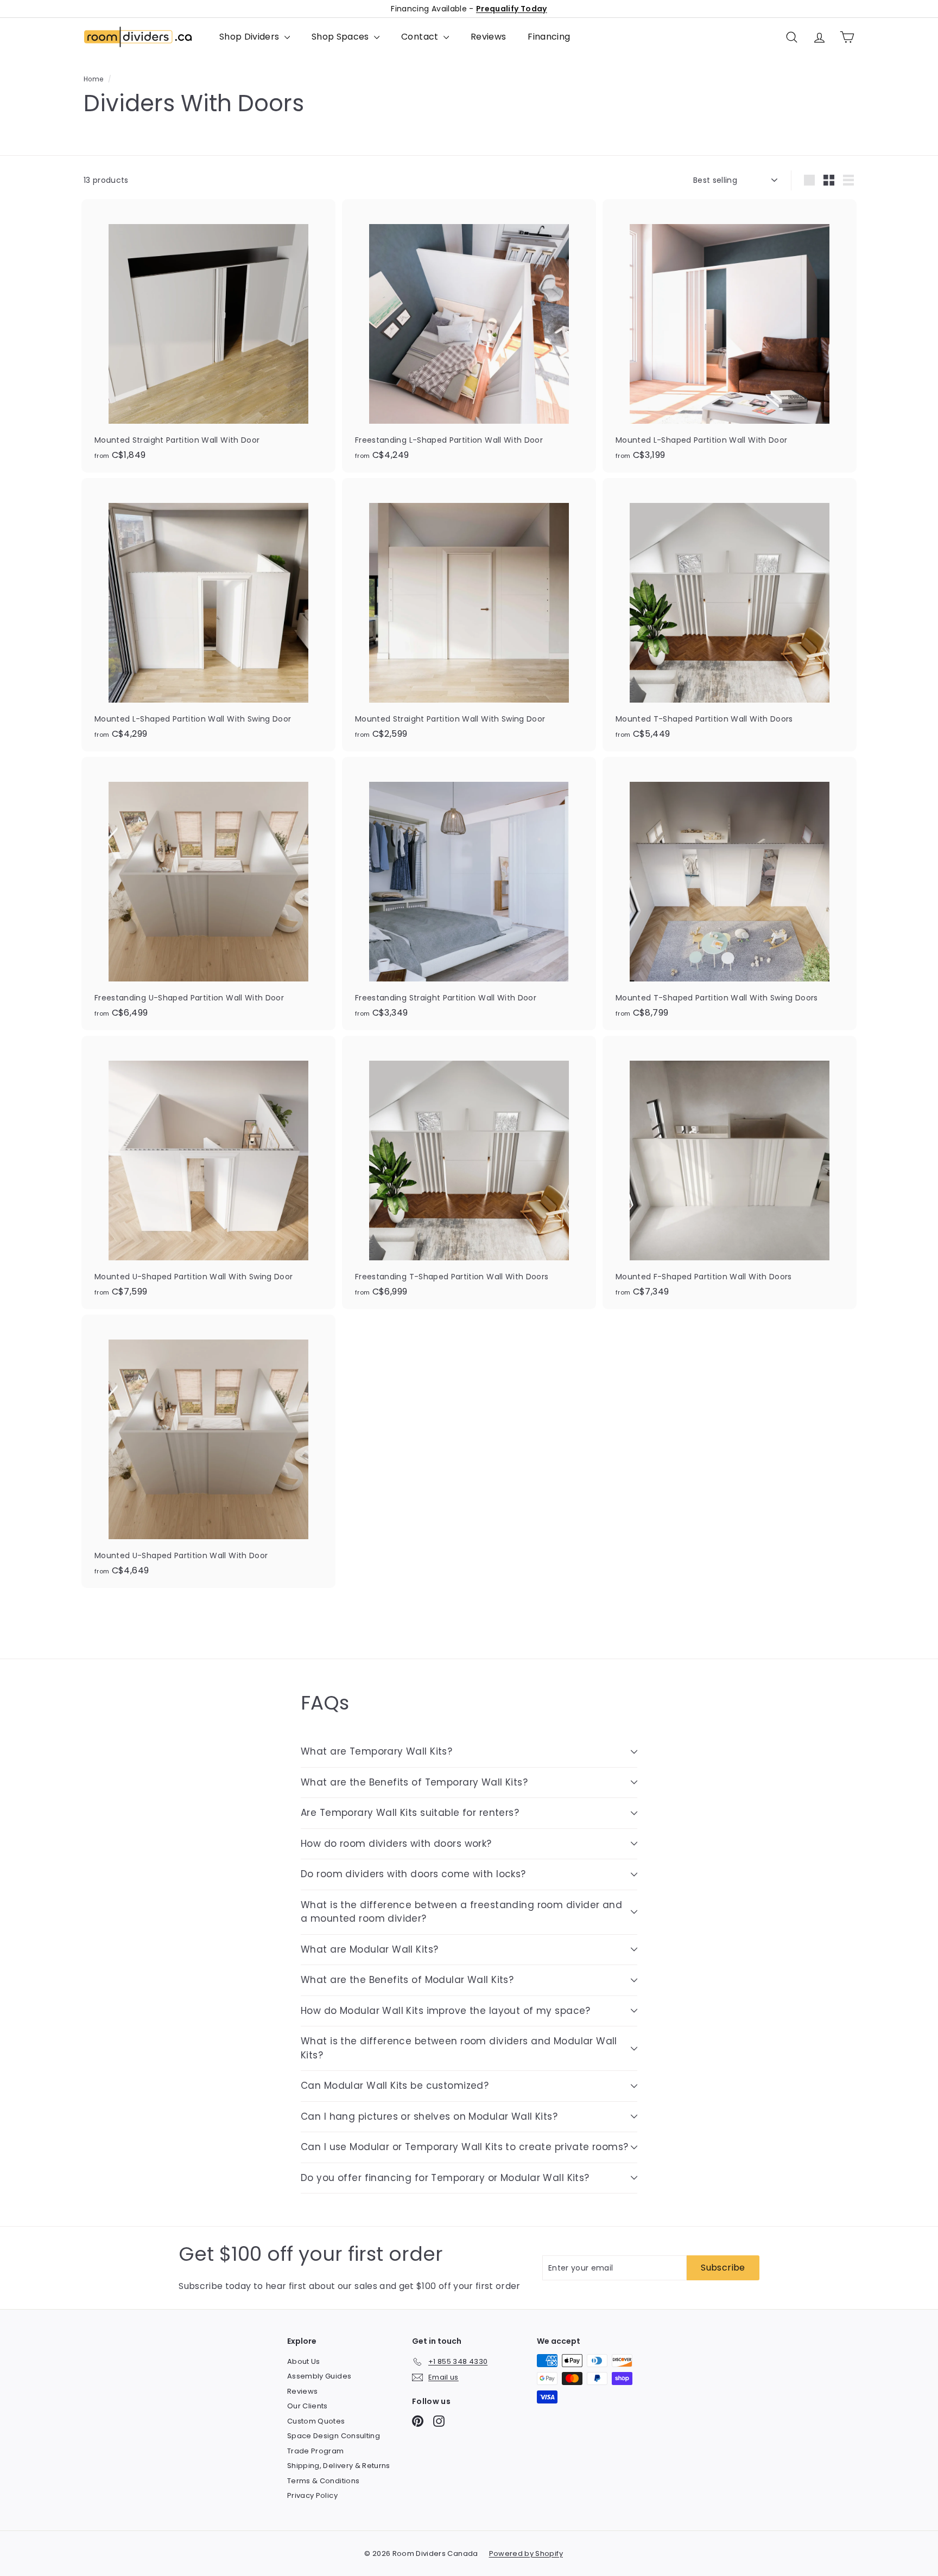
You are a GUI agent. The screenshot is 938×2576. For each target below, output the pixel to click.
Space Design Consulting (334, 2436)
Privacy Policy (312, 2495)
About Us (304, 2361)
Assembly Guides (319, 2376)
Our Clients (308, 2406)
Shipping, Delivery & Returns (339, 2466)
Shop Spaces (341, 37)
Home (93, 79)
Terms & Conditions (323, 2481)
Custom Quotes (316, 2421)
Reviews (488, 37)
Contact (421, 37)
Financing (549, 37)
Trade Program (316, 2451)
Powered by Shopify (526, 2553)
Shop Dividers (251, 37)
